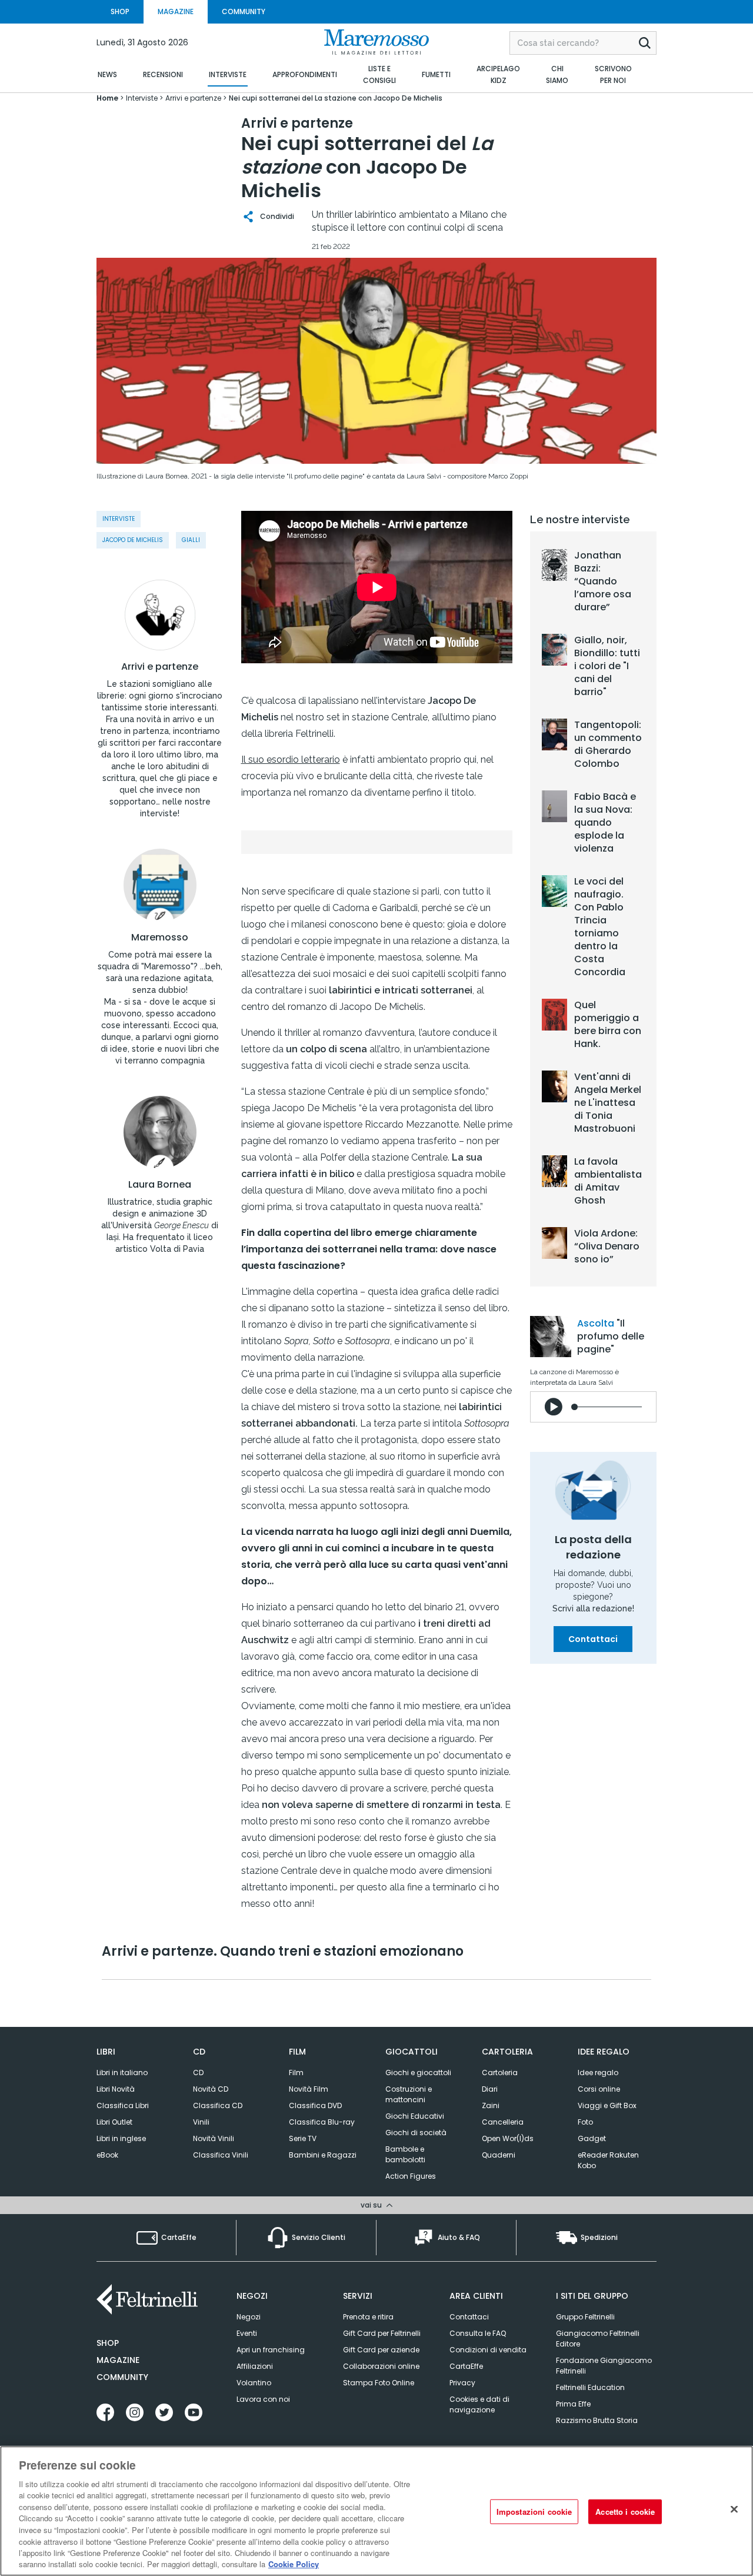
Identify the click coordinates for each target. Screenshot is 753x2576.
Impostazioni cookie (534, 2512)
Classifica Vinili (221, 2155)
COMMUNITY (244, 11)
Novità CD (211, 2089)
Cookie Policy (294, 2564)
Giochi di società (416, 2133)
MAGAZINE (176, 11)
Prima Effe (573, 2404)
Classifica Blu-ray (322, 2122)
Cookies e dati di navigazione (479, 2404)
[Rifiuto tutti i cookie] (734, 2509)
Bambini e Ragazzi (323, 2155)
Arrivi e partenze (160, 667)
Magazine (118, 2360)
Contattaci (593, 1639)
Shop (108, 2343)
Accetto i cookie (625, 2512)
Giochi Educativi (415, 2116)
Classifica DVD (315, 2105)
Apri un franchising (271, 2350)
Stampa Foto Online (379, 2383)
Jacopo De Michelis (133, 540)
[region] (376, 2511)
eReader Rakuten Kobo (608, 2160)
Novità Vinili (214, 2138)
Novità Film (309, 2089)
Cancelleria (503, 2122)
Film (296, 2073)
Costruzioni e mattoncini (409, 2094)
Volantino (254, 2383)
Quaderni (499, 2155)
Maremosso (160, 938)
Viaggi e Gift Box (607, 2105)
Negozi (249, 2317)
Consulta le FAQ (478, 2333)
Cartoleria (500, 2073)
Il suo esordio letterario (291, 759)
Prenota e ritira (368, 2317)
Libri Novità (116, 2089)
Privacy (462, 2383)
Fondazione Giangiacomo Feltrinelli (604, 2366)
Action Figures (411, 2176)
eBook (107, 2155)
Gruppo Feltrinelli (585, 2317)
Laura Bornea (160, 1185)
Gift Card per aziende (381, 2350)
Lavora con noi (263, 2399)
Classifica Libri (123, 2105)
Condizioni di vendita (488, 2350)
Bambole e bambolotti (405, 2154)
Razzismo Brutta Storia (597, 2420)
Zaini (491, 2105)
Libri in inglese (121, 2138)
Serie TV (303, 2138)
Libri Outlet (114, 2122)
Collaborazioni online (381, 2366)
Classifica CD (218, 2105)
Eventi (247, 2333)
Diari (490, 2089)
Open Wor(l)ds (508, 2138)
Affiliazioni (255, 2366)
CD (198, 2073)
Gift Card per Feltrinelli (382, 2333)
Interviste (119, 519)
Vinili (201, 2122)
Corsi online (599, 2089)
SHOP (120, 11)
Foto (585, 2122)
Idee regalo (598, 2073)
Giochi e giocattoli (418, 2073)
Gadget (592, 2138)
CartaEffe (466, 2366)
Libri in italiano (122, 2073)
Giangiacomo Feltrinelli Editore (598, 2339)
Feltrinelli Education (590, 2387)
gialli (191, 540)
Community (122, 2377)
